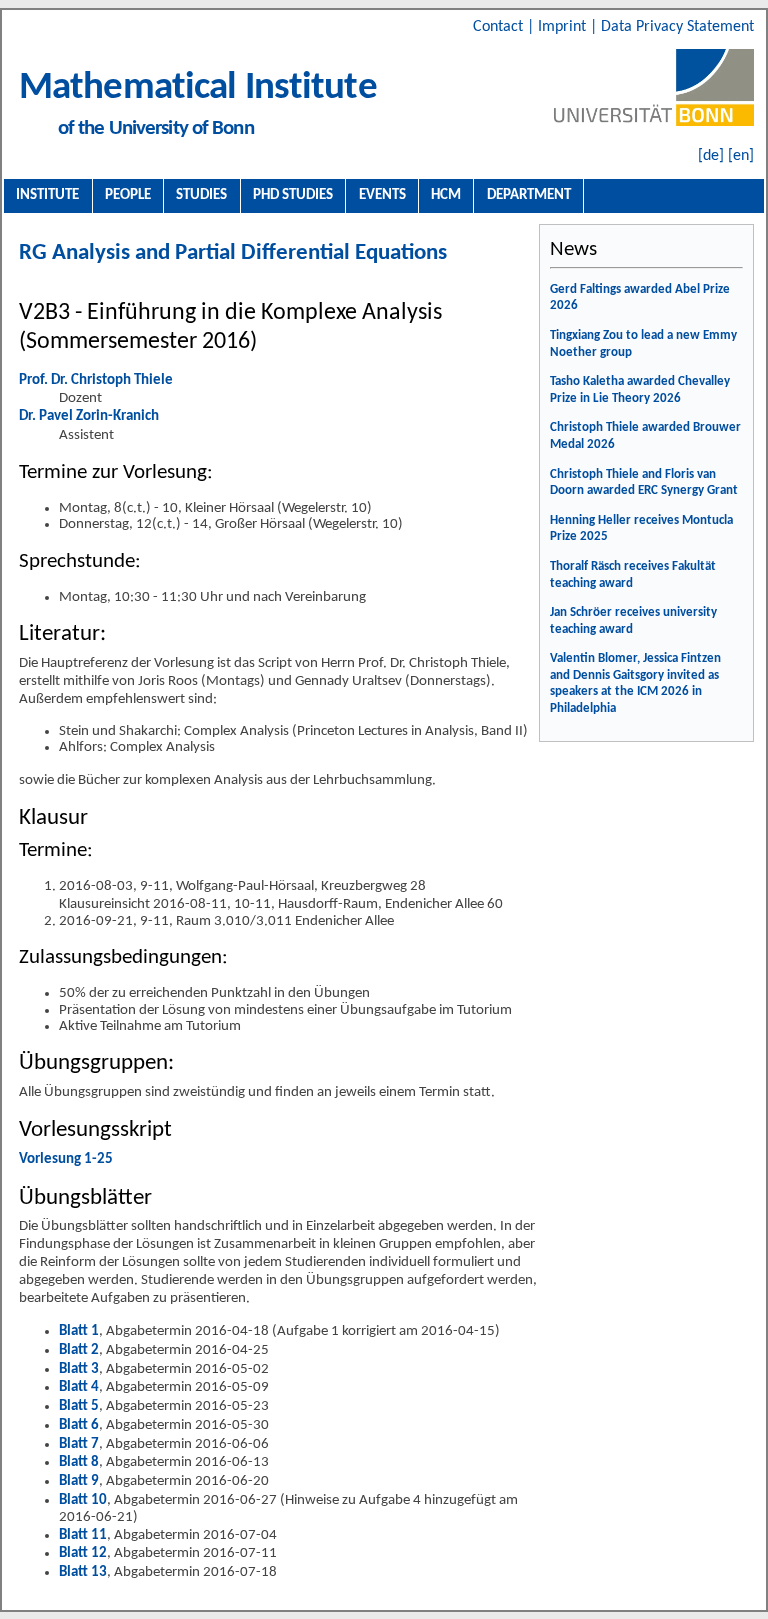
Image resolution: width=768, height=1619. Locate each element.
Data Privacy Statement (677, 27)
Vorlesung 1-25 (66, 1159)
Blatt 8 (79, 1462)
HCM (446, 195)
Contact (500, 27)
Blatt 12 (83, 1553)
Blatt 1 (79, 1331)
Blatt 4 (79, 1387)
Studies (201, 195)
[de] (711, 156)
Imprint (564, 27)
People (128, 195)
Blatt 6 (79, 1425)
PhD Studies (293, 195)
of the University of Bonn (156, 128)
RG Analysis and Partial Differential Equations (233, 253)
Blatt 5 (79, 1406)
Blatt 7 (79, 1444)
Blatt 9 (79, 1481)
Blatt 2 (79, 1350)
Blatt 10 (83, 1500)
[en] (741, 156)
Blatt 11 (83, 1535)
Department (529, 195)
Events (382, 195)
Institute (47, 195)
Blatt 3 (79, 1369)
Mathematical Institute (198, 88)
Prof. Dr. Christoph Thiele (96, 380)
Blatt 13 (83, 1572)
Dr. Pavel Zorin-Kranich (89, 416)
